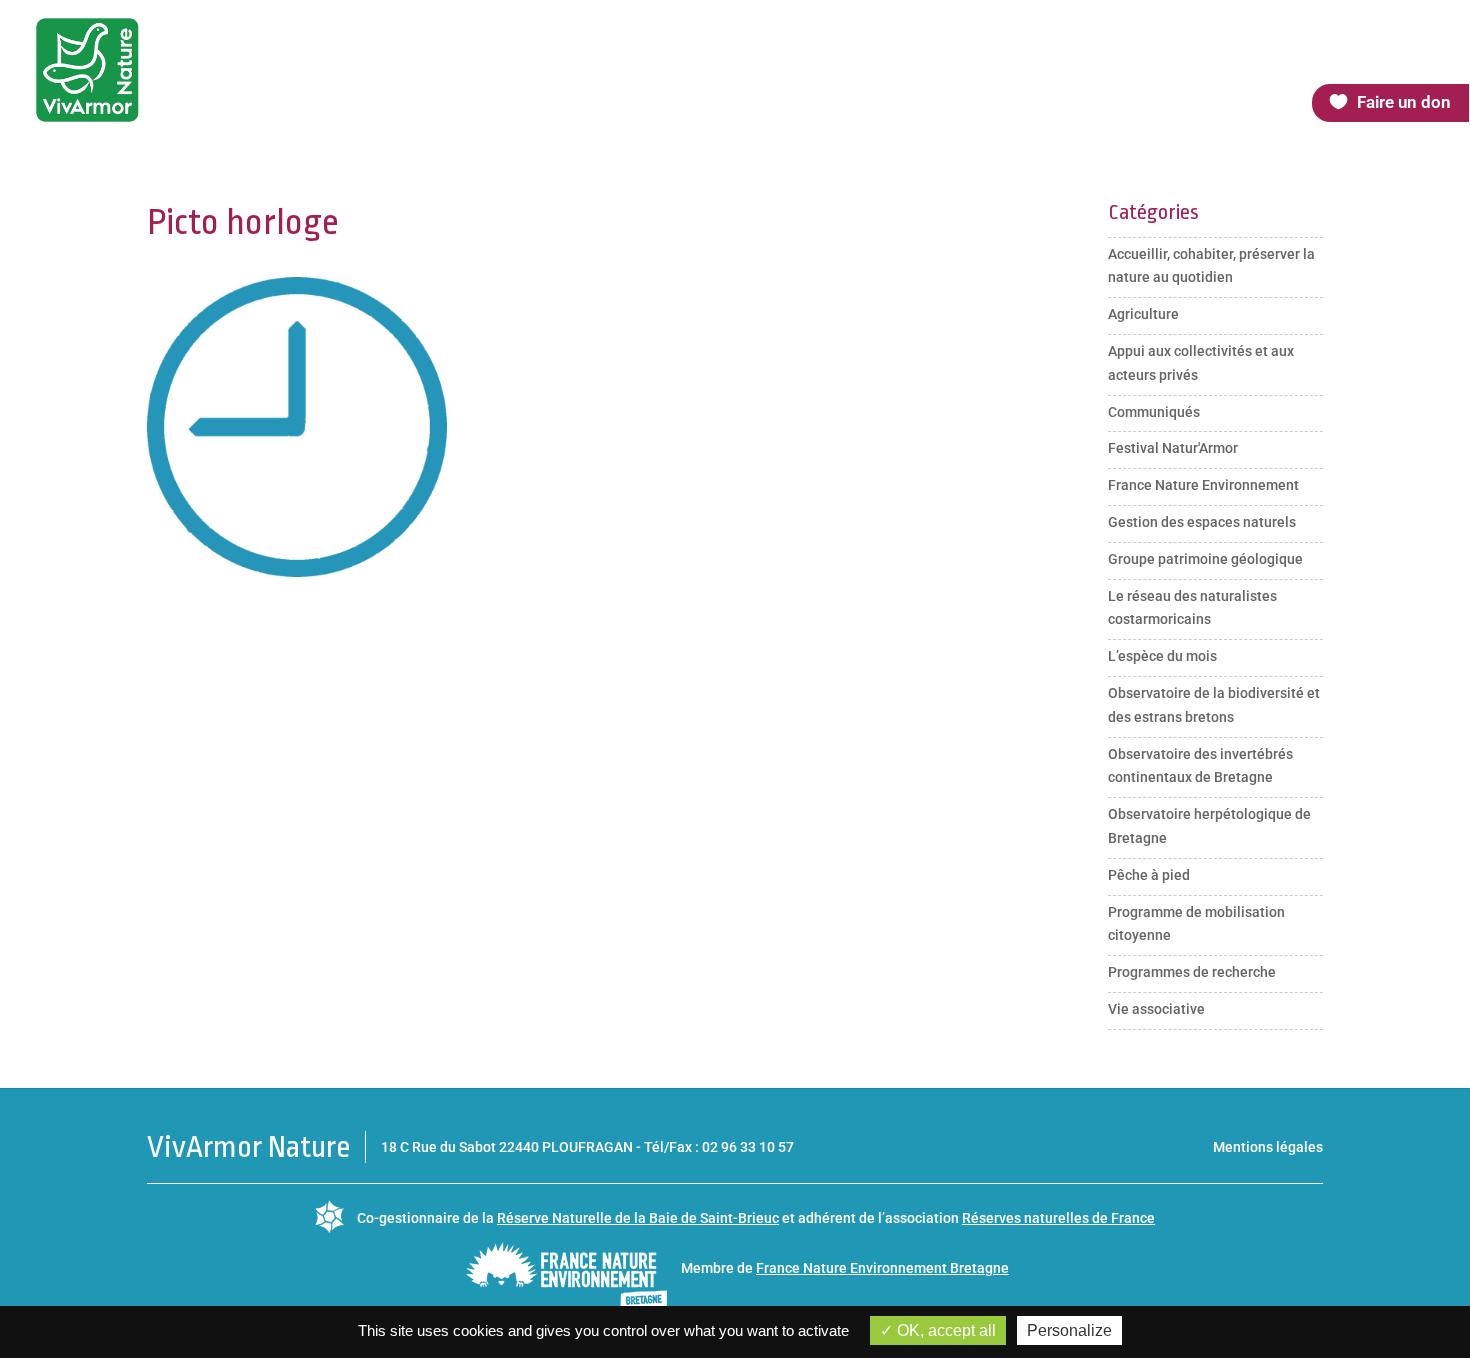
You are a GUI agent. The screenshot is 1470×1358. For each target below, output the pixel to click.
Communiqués (1154, 412)
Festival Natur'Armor (1173, 448)
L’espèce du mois (1162, 656)
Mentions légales (1268, 1147)
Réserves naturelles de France (1058, 1218)
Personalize (1069, 1330)
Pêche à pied (1149, 875)
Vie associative (1156, 1009)
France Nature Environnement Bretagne (882, 1268)
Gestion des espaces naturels (1202, 522)
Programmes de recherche (1192, 972)
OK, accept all (944, 1330)
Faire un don (1404, 102)
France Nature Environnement (1203, 485)
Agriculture (1143, 314)
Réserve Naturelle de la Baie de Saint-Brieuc (638, 1218)
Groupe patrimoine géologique (1205, 559)
